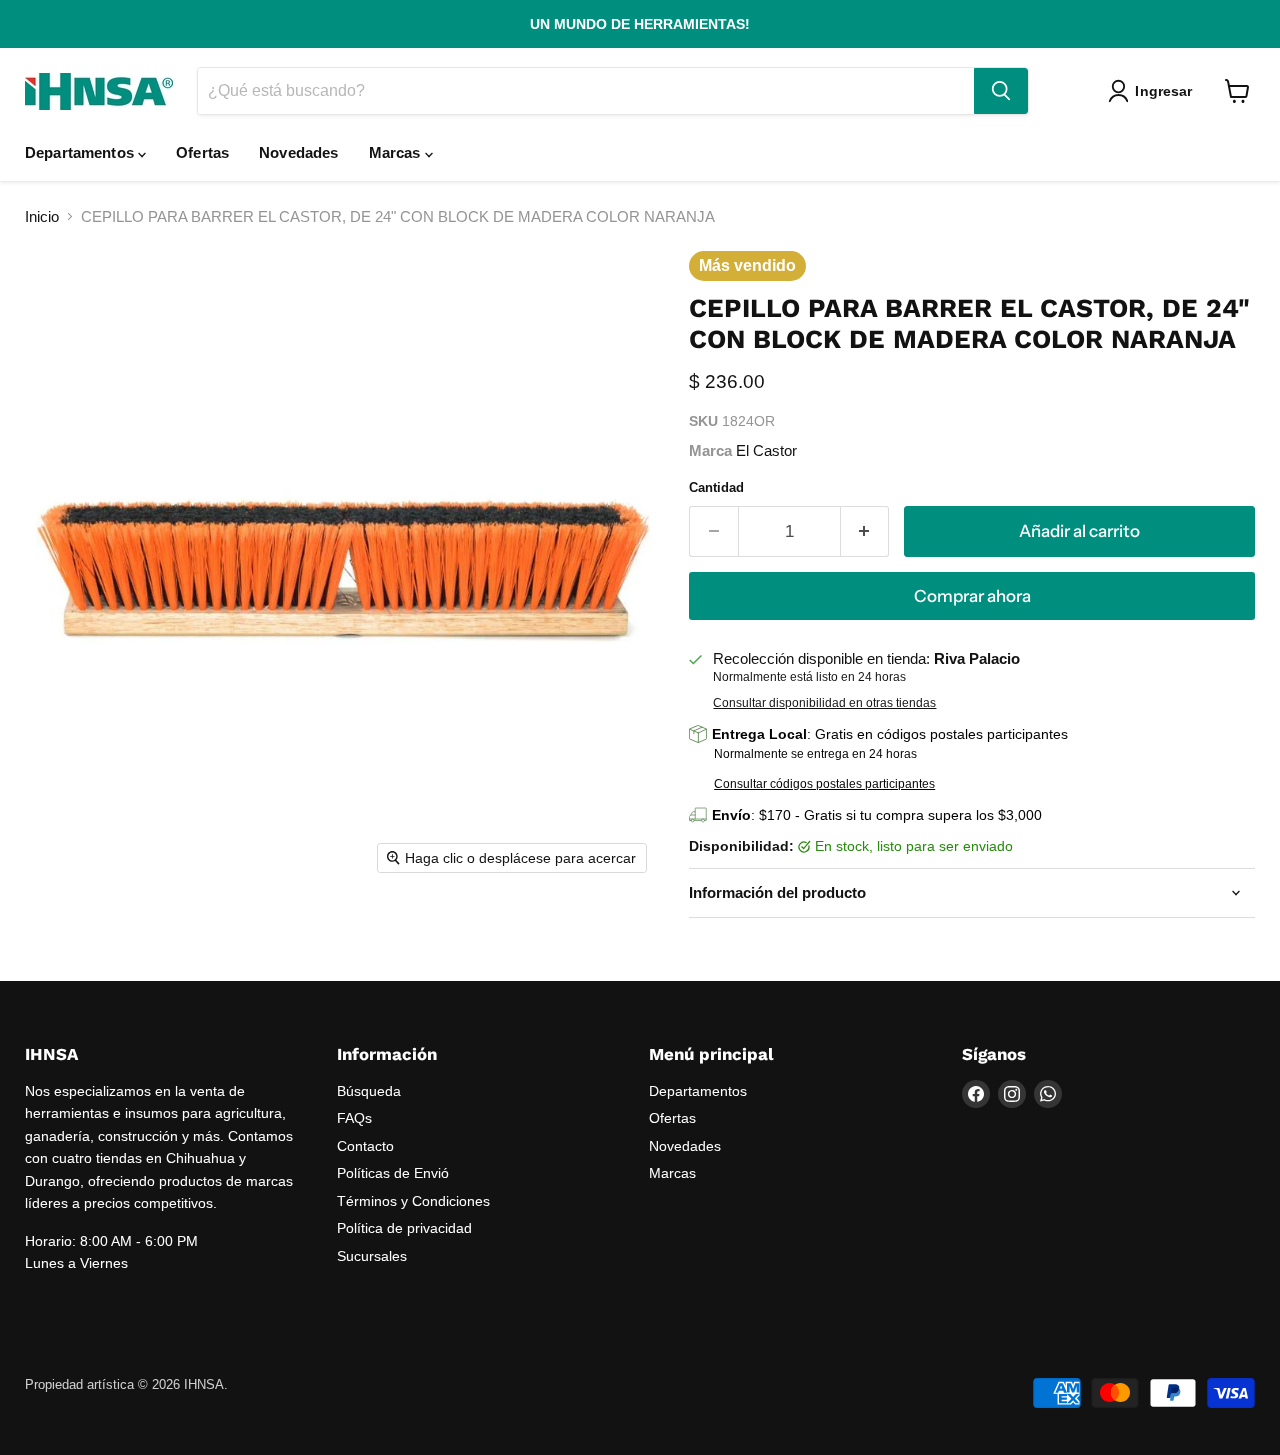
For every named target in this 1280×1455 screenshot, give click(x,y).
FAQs (354, 1118)
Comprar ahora (972, 596)
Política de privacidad (404, 1228)
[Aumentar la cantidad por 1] (865, 531)
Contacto (365, 1146)
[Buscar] (1001, 91)
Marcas (397, 152)
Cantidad (716, 487)
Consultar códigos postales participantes (824, 784)
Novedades (298, 152)
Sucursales (372, 1256)
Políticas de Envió (393, 1173)
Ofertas (202, 152)
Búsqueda (369, 1091)
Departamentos (81, 152)
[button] (1154, 91)
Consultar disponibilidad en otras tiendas (824, 703)
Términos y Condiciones (413, 1201)
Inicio (42, 216)
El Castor (766, 450)
